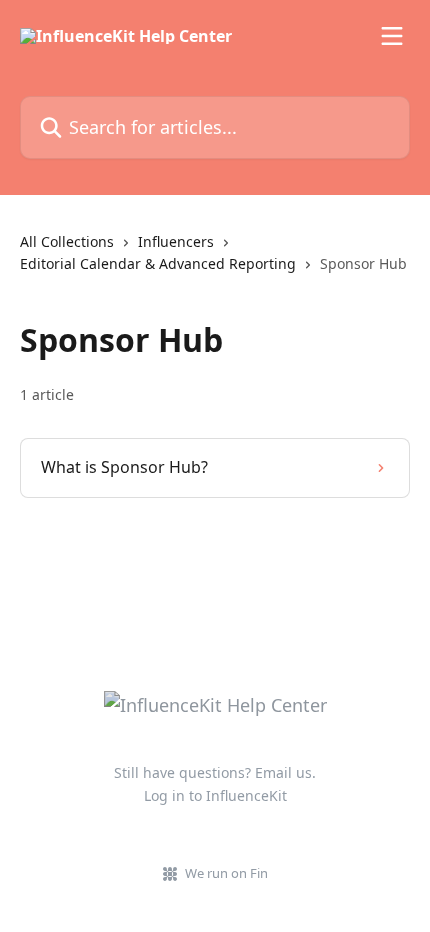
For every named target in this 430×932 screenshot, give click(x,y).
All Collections (67, 241)
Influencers (176, 241)
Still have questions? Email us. (215, 772)
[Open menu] (392, 36)
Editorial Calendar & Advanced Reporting (158, 263)
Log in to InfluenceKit (215, 795)
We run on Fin (226, 873)
